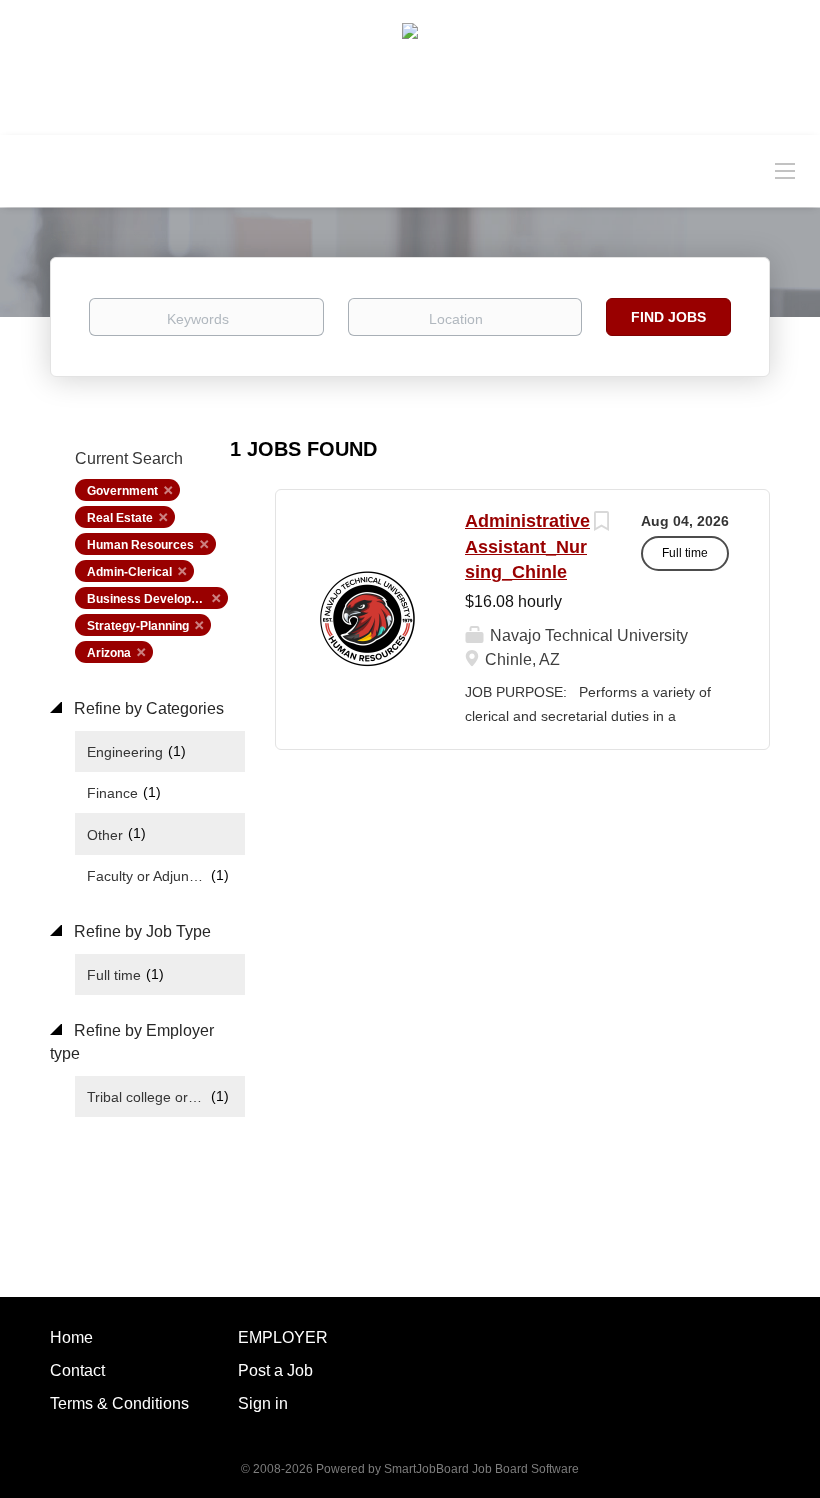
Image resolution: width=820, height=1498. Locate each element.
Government (122, 491)
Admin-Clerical (129, 572)
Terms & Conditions (119, 1403)
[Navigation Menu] (785, 170)
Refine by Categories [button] (147, 708)
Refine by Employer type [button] (132, 1042)
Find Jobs (668, 317)
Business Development (153, 599)
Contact (77, 1370)
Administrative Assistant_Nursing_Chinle (527, 546)
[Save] (601, 523)
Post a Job (275, 1370)
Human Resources (140, 545)
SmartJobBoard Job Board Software (481, 1469)
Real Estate (120, 518)
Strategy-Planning (138, 626)
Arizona (109, 653)
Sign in (263, 1403)
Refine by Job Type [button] (140, 931)
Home (71, 1337)
